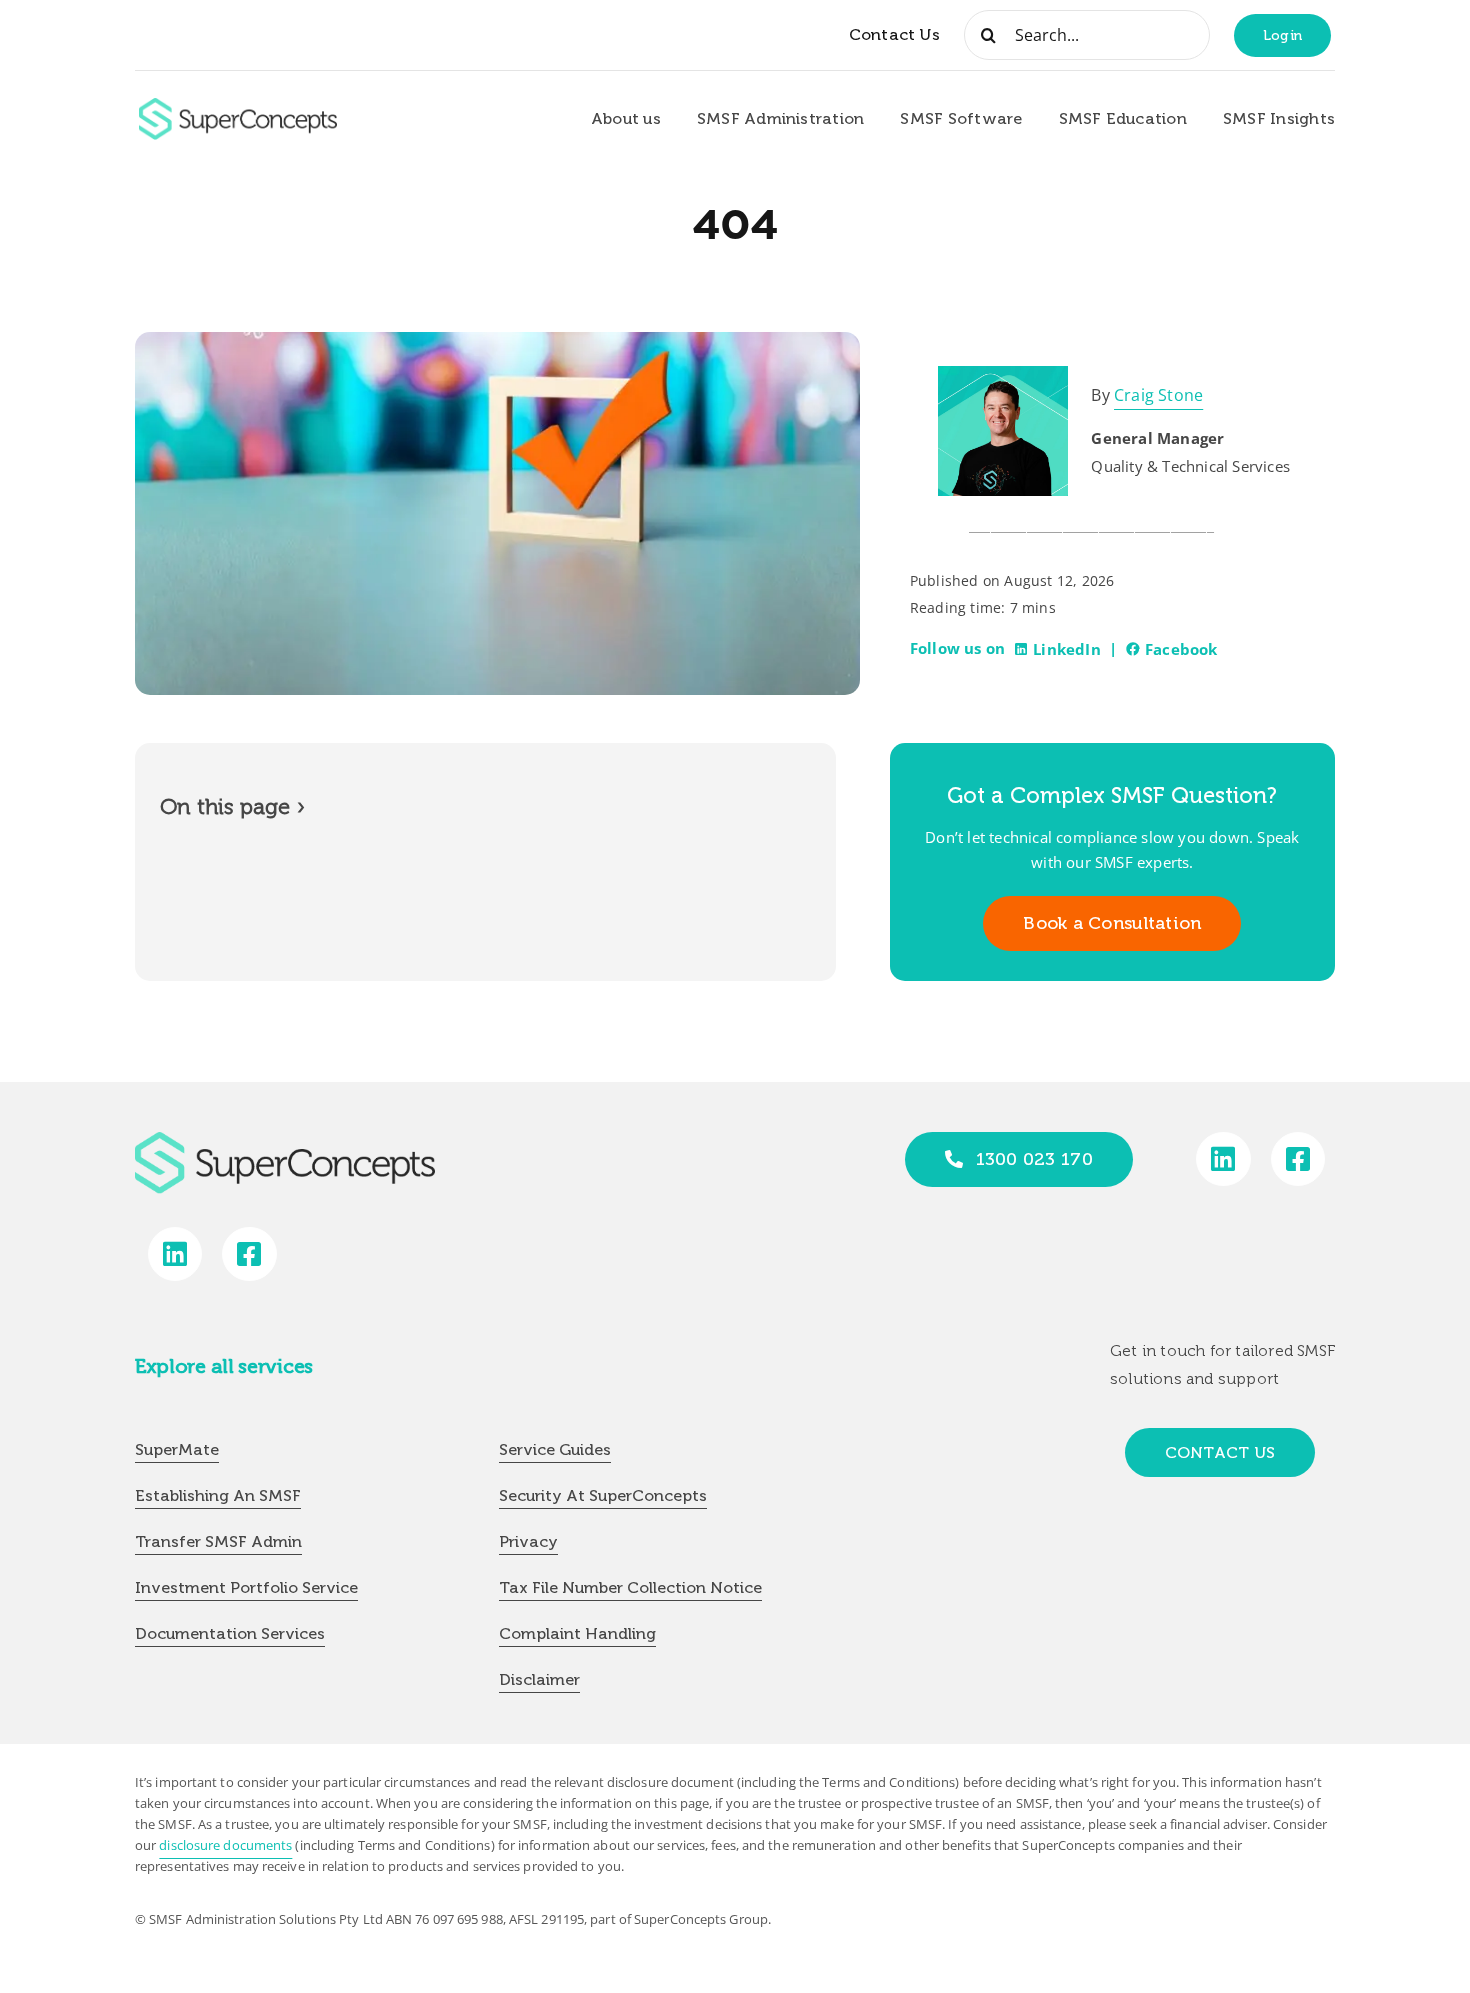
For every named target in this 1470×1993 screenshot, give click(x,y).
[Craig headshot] (1003, 374)
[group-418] (238, 106)
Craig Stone (1158, 395)
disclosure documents (225, 1845)
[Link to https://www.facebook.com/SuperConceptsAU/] (1298, 1159)
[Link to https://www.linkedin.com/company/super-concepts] (1223, 1159)
